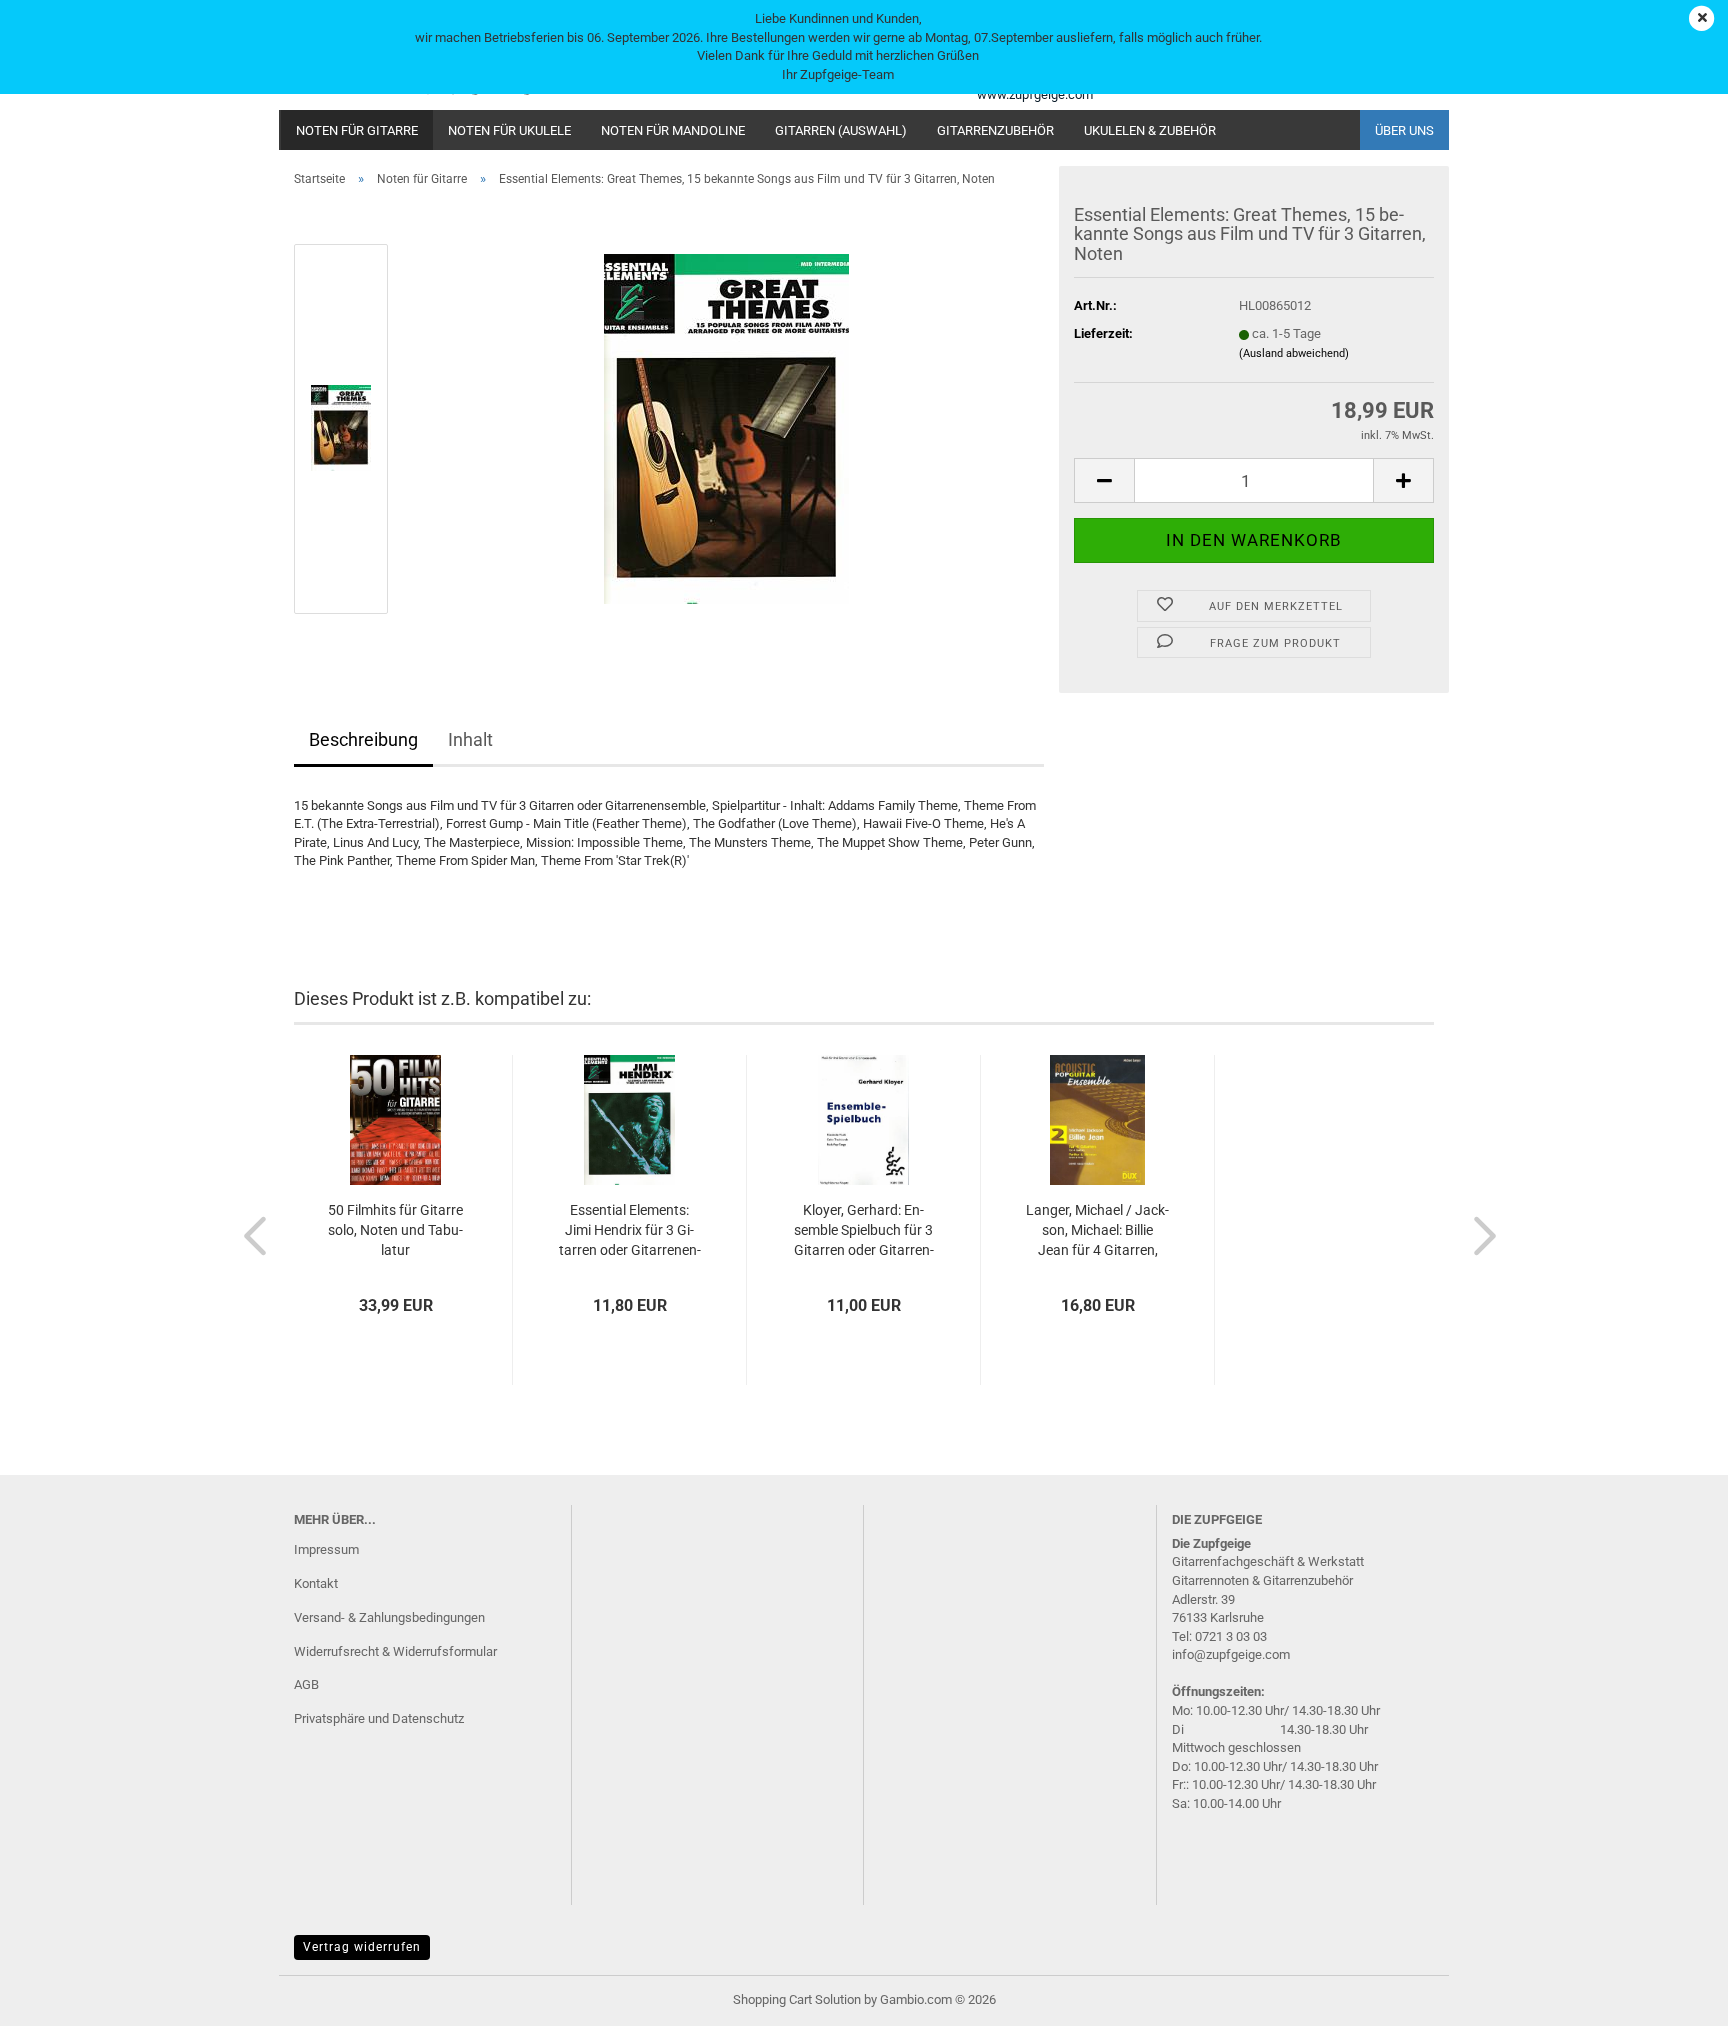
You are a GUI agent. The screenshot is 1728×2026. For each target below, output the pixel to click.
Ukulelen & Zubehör (1150, 130)
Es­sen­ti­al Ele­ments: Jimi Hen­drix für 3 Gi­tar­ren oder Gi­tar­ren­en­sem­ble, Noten (630, 1231)
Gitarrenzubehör (995, 130)
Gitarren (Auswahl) (841, 130)
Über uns (1404, 130)
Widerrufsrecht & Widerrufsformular (395, 1651)
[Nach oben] (1673, 1996)
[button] (1104, 480)
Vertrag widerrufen (362, 1947)
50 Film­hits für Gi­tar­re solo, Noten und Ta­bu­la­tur (395, 1230)
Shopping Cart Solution (797, 1999)
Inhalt (470, 739)
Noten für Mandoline (673, 130)
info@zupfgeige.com (1231, 1654)
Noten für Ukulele (509, 130)
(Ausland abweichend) (1294, 353)
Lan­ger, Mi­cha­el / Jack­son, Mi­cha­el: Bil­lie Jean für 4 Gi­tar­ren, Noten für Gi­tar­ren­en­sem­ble (1097, 1231)
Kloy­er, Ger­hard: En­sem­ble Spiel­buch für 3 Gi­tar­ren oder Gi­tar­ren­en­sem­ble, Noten (864, 1231)
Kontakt (316, 1583)
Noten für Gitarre (357, 130)
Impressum (326, 1549)
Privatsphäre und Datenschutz (379, 1718)
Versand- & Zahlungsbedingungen (389, 1617)
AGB (306, 1684)
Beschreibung (363, 739)
